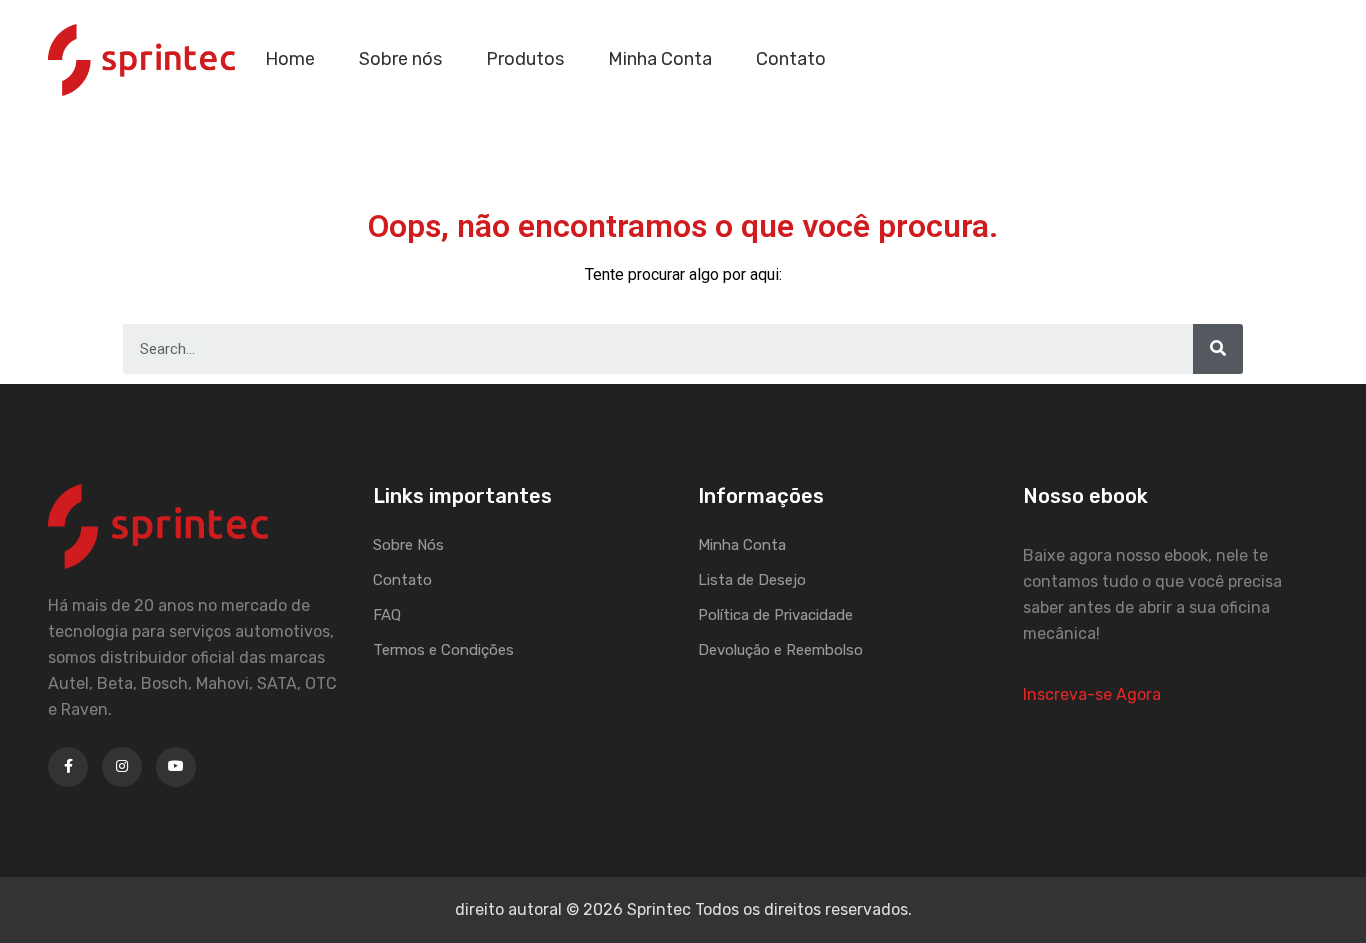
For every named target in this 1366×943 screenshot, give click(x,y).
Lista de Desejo (752, 580)
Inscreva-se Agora (1092, 694)
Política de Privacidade (775, 615)
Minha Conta (660, 59)
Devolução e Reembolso (780, 650)
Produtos (525, 59)
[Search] (1218, 349)
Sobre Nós (408, 545)
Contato (791, 59)
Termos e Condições (443, 650)
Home (290, 59)
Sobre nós (400, 59)
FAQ (387, 615)
